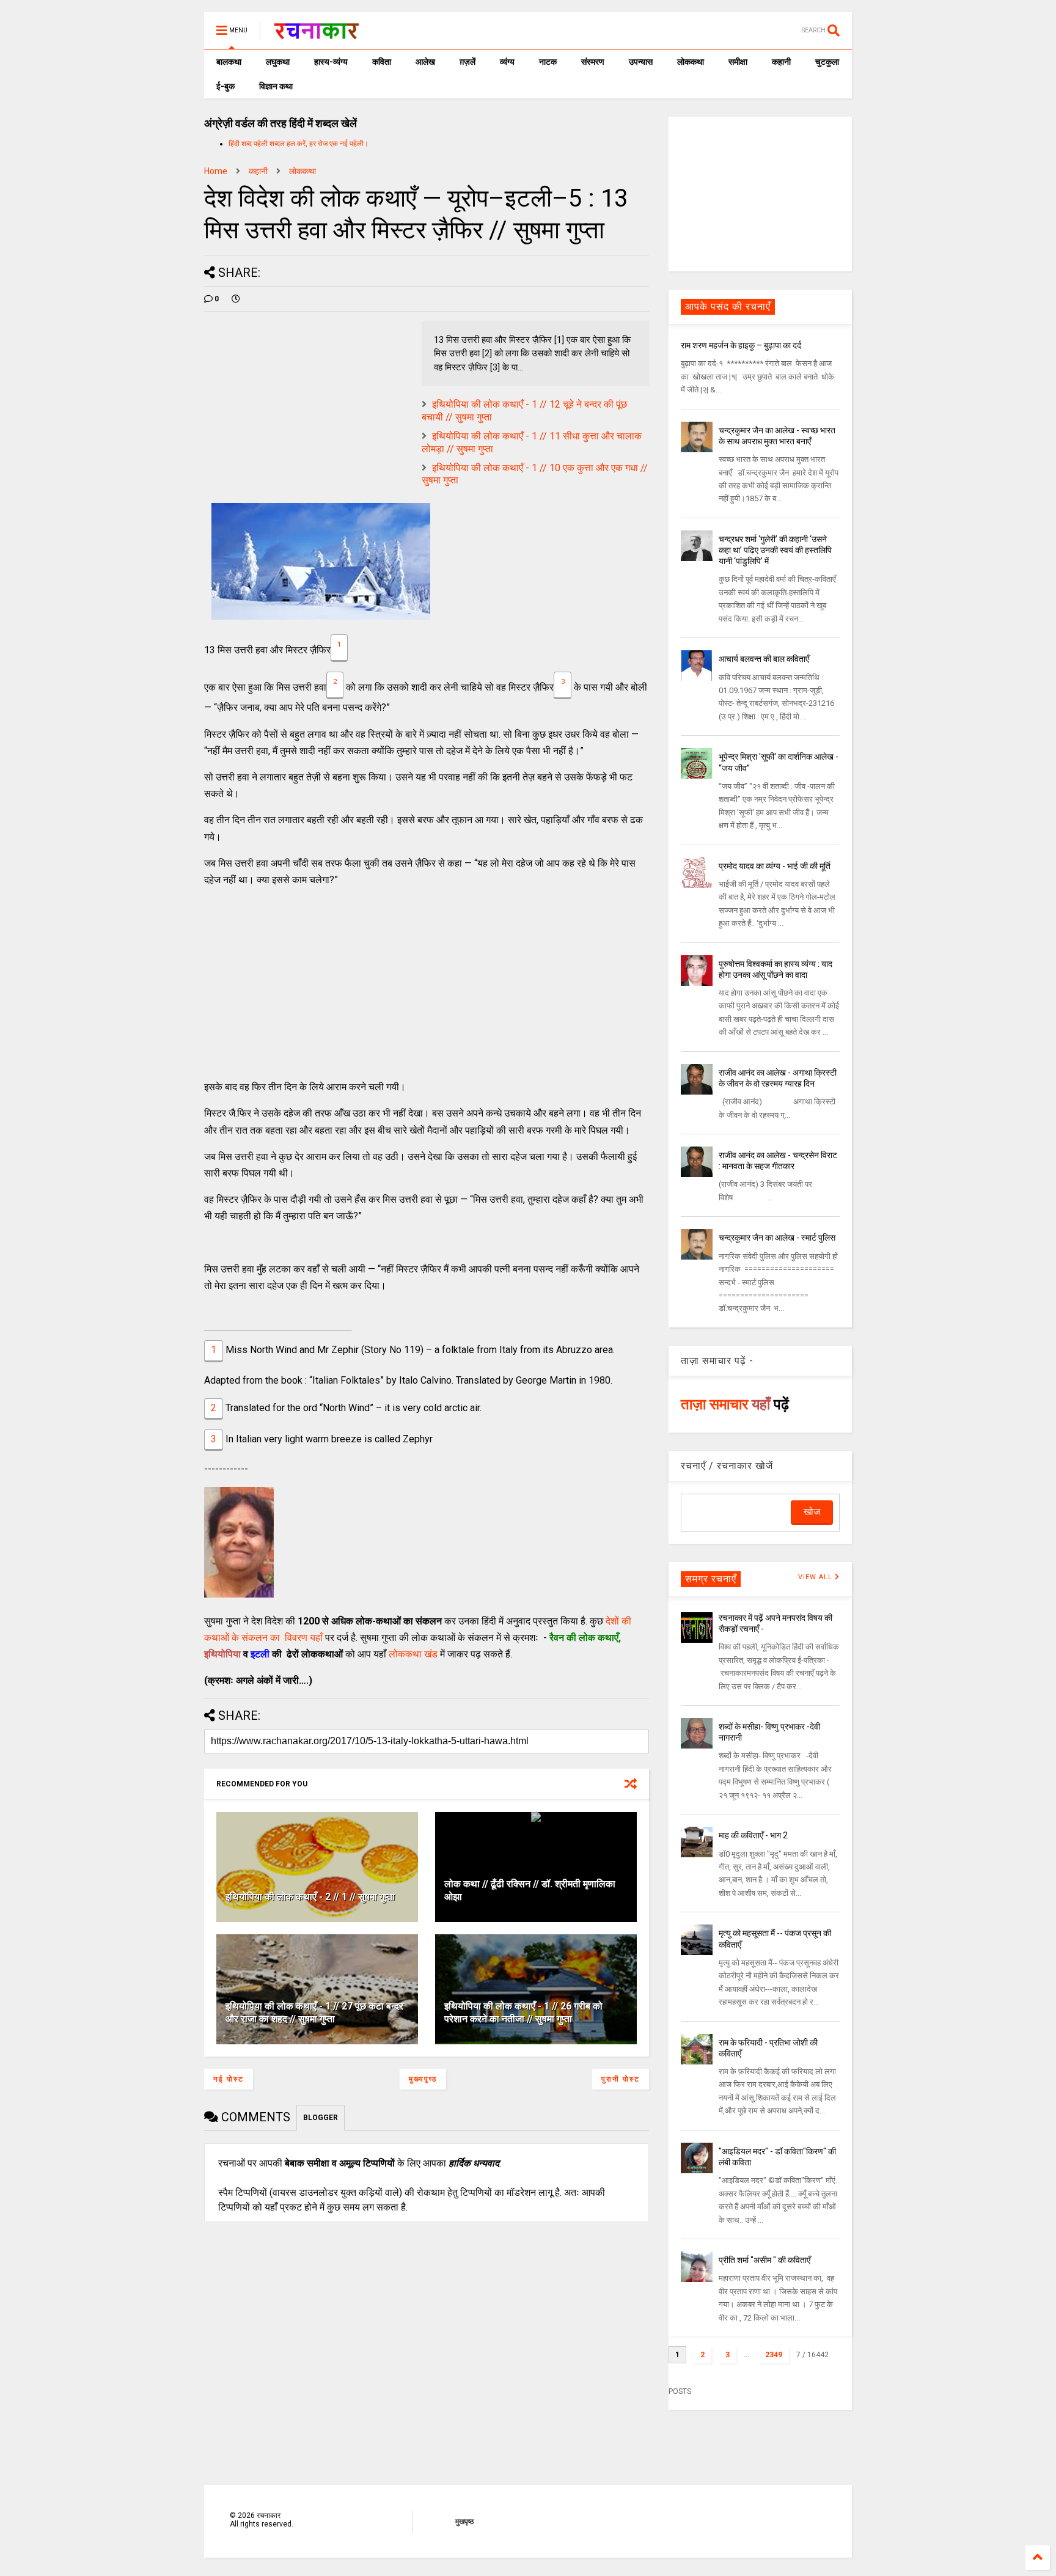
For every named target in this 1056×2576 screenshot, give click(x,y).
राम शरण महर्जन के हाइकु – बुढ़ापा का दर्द (741, 345)
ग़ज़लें (468, 62)
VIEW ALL (816, 1577)
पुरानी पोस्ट (621, 2079)
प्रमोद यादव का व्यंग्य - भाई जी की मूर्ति (775, 866)
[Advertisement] (427, 983)
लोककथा (691, 62)
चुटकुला (827, 62)
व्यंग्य (507, 62)
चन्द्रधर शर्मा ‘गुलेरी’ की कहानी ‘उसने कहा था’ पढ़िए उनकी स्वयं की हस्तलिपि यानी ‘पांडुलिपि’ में (775, 550)
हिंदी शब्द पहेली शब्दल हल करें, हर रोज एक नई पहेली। (299, 144)
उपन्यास (641, 62)
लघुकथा (278, 62)
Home (216, 171)
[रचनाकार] (316, 34)
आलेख (425, 62)
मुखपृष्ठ (464, 2522)
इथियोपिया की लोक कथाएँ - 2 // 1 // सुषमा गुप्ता (310, 1897)
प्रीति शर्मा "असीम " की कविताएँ (765, 2260)
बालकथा (229, 62)
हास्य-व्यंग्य (331, 62)
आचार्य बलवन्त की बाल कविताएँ (764, 659)
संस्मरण (593, 62)
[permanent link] (236, 299)
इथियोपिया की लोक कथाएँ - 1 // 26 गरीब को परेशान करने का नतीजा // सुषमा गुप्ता (523, 2013)
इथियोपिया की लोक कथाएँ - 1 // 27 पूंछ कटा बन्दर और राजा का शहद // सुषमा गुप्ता (314, 2013)
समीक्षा (738, 62)
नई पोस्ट (229, 2079)
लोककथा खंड (413, 1654)
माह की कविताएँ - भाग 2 (753, 1835)
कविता (382, 62)
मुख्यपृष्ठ (423, 2079)
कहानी (781, 62)
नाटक (548, 62)
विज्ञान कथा (276, 86)
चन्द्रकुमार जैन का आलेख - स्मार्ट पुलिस (777, 1238)
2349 (774, 2355)
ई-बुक (226, 86)
